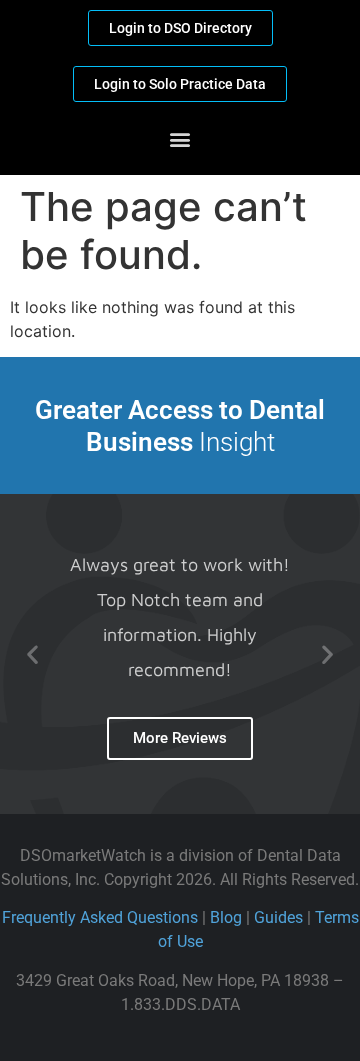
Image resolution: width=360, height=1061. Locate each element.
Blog (226, 917)
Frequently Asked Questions (100, 917)
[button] (180, 138)
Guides (278, 917)
